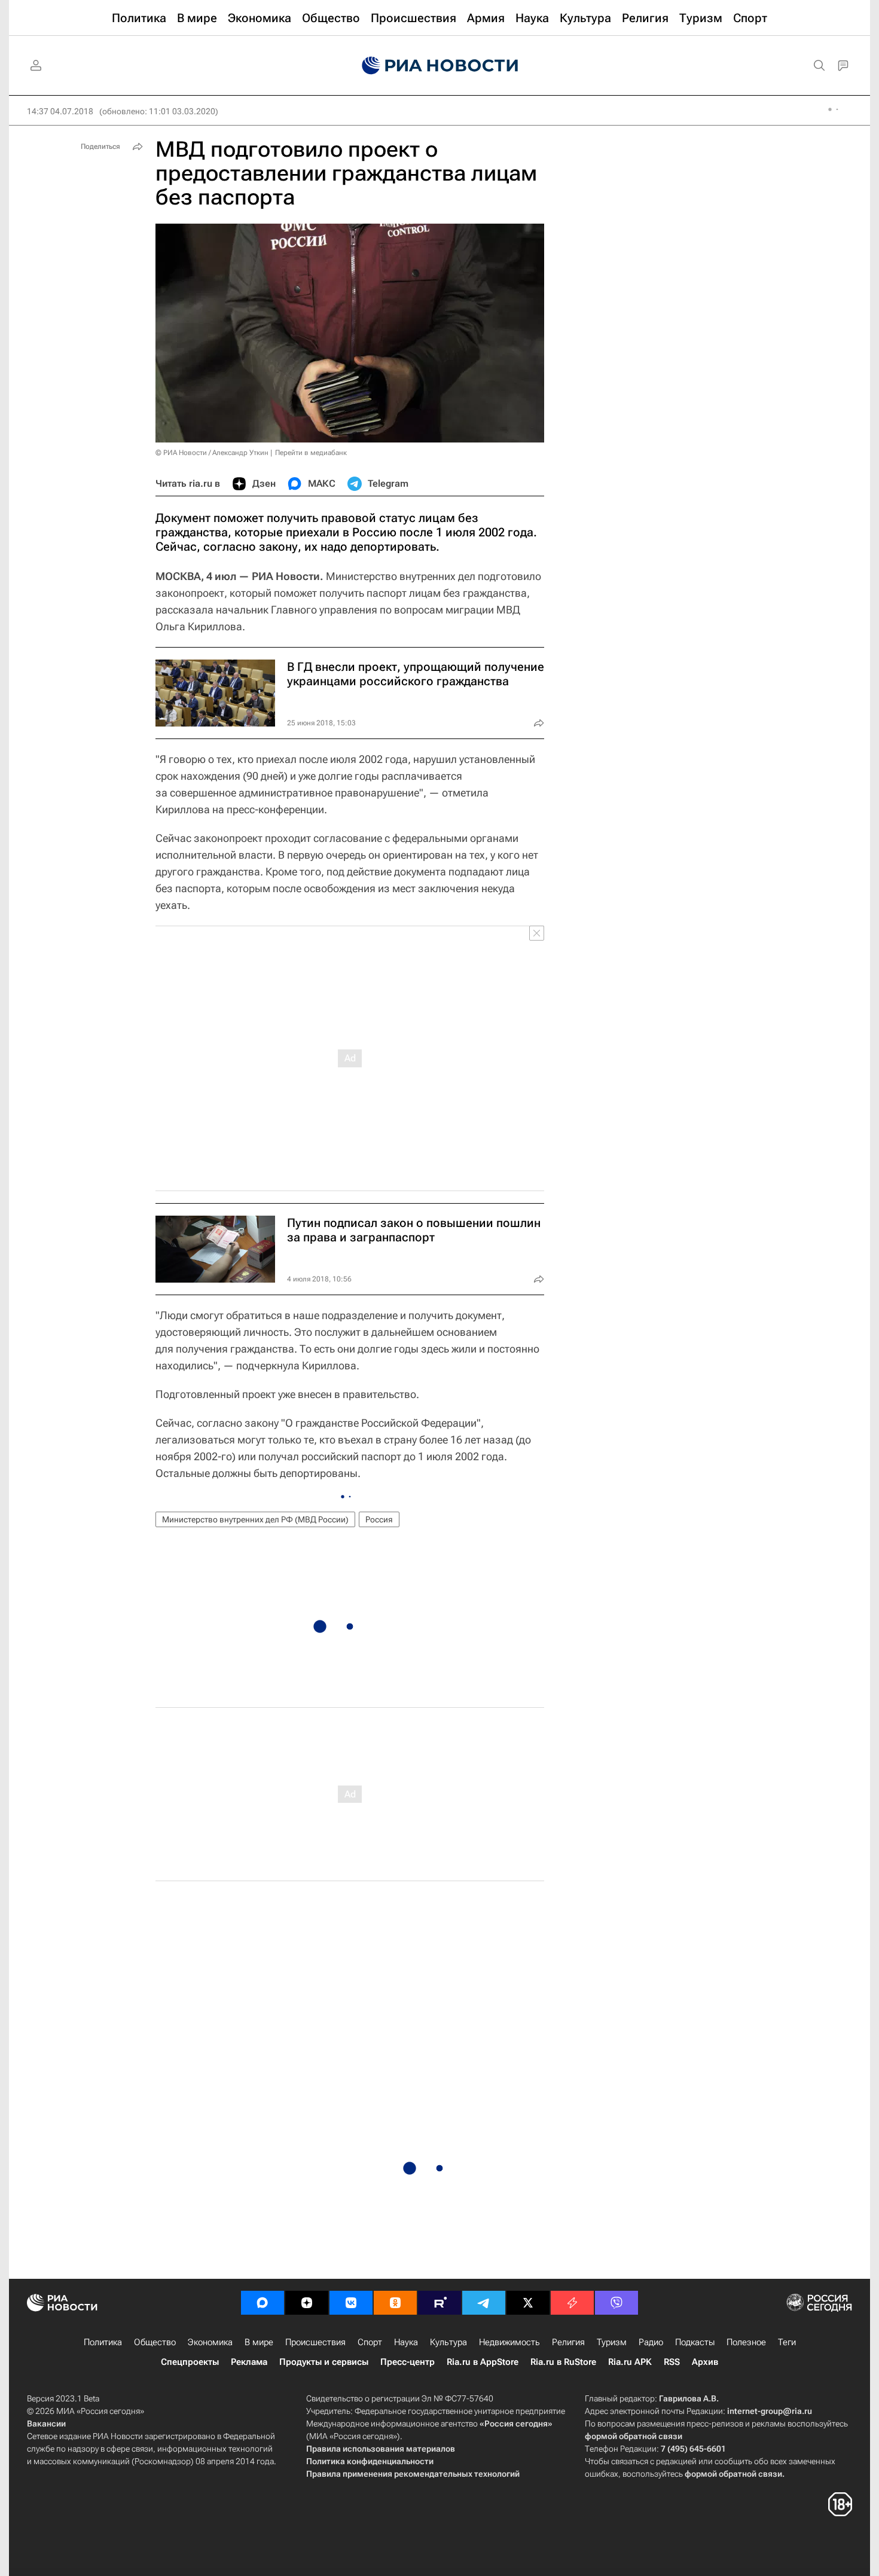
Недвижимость (509, 2342)
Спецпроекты (190, 2362)
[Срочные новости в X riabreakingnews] (572, 2303)
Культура (448, 2342)
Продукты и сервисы (324, 2362)
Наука (406, 2342)
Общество (155, 2342)
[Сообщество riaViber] (616, 2303)
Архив (705, 2362)
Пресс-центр (408, 2362)
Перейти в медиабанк (311, 453)
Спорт (370, 2342)
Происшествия (315, 2342)
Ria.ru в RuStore (563, 2362)
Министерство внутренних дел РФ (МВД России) (255, 1519)
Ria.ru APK (630, 2362)
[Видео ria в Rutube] (439, 2303)
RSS (672, 2362)
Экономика (210, 2342)
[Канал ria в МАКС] (263, 2303)
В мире (259, 2342)
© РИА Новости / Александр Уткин (212, 453)
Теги (787, 2342)
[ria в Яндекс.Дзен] (307, 2303)
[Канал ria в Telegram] (484, 2303)
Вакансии (46, 2424)
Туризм (612, 2342)
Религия (568, 2342)
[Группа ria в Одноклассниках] (395, 2303)
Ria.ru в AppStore (483, 2362)
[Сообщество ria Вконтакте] (351, 2303)
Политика (103, 2342)
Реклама (249, 2362)
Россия (379, 1519)
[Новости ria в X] (528, 2303)
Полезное (746, 2342)
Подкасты (695, 2342)
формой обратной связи (634, 2436)
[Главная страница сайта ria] (440, 66)
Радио (651, 2342)
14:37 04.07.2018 (60, 111)
